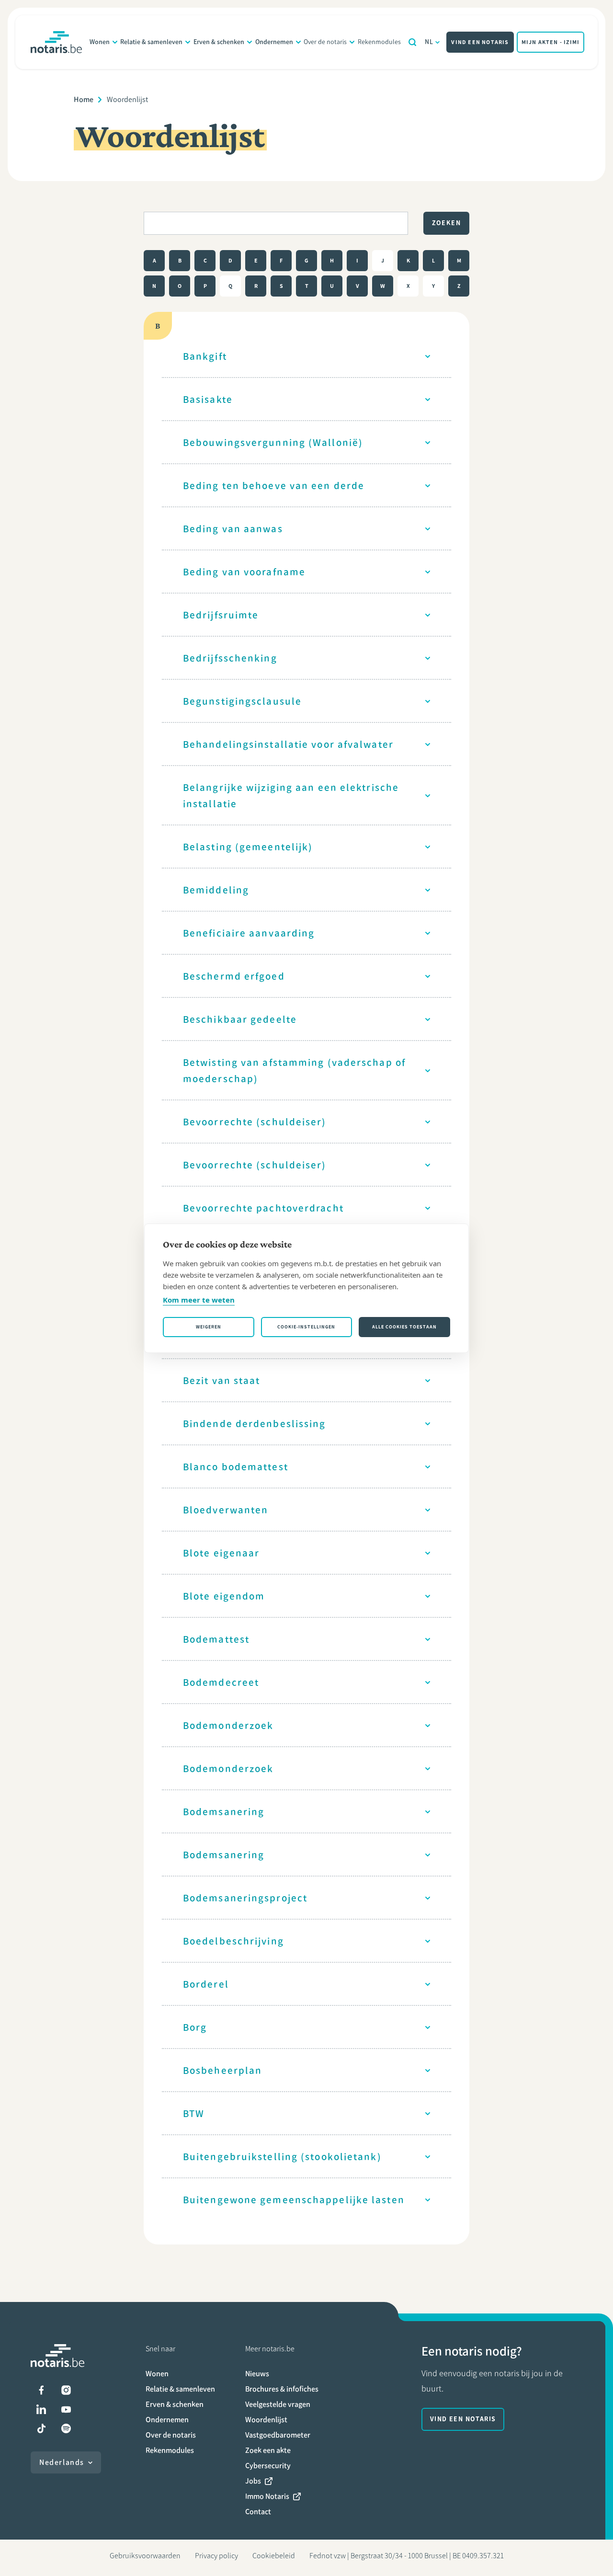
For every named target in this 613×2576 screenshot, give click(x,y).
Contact (258, 2512)
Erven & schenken (219, 42)
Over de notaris (325, 42)
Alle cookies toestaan (404, 1327)
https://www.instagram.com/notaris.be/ (66, 2390)
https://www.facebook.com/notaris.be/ (41, 2390)
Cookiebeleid (274, 2556)
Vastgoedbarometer (278, 2435)
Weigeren (209, 1327)
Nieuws (257, 2374)
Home (84, 99)
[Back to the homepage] (56, 42)
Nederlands (62, 2462)
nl (429, 42)
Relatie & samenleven (151, 42)
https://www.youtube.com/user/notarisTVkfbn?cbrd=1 (66, 2409)
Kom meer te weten (199, 1300)
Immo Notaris (267, 2496)
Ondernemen (274, 42)
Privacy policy (216, 2556)
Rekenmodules (379, 42)
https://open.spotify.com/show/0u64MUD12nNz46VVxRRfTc (66, 2428)
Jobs (253, 2481)
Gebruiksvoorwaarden (145, 2556)
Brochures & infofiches (282, 2389)
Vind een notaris (480, 42)
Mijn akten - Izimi (551, 42)
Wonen (100, 42)
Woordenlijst (266, 2420)
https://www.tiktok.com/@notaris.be (41, 2428)
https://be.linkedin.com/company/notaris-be (41, 2409)
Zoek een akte (268, 2450)
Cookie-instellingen (306, 1327)
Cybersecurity (268, 2466)
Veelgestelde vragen (278, 2404)
